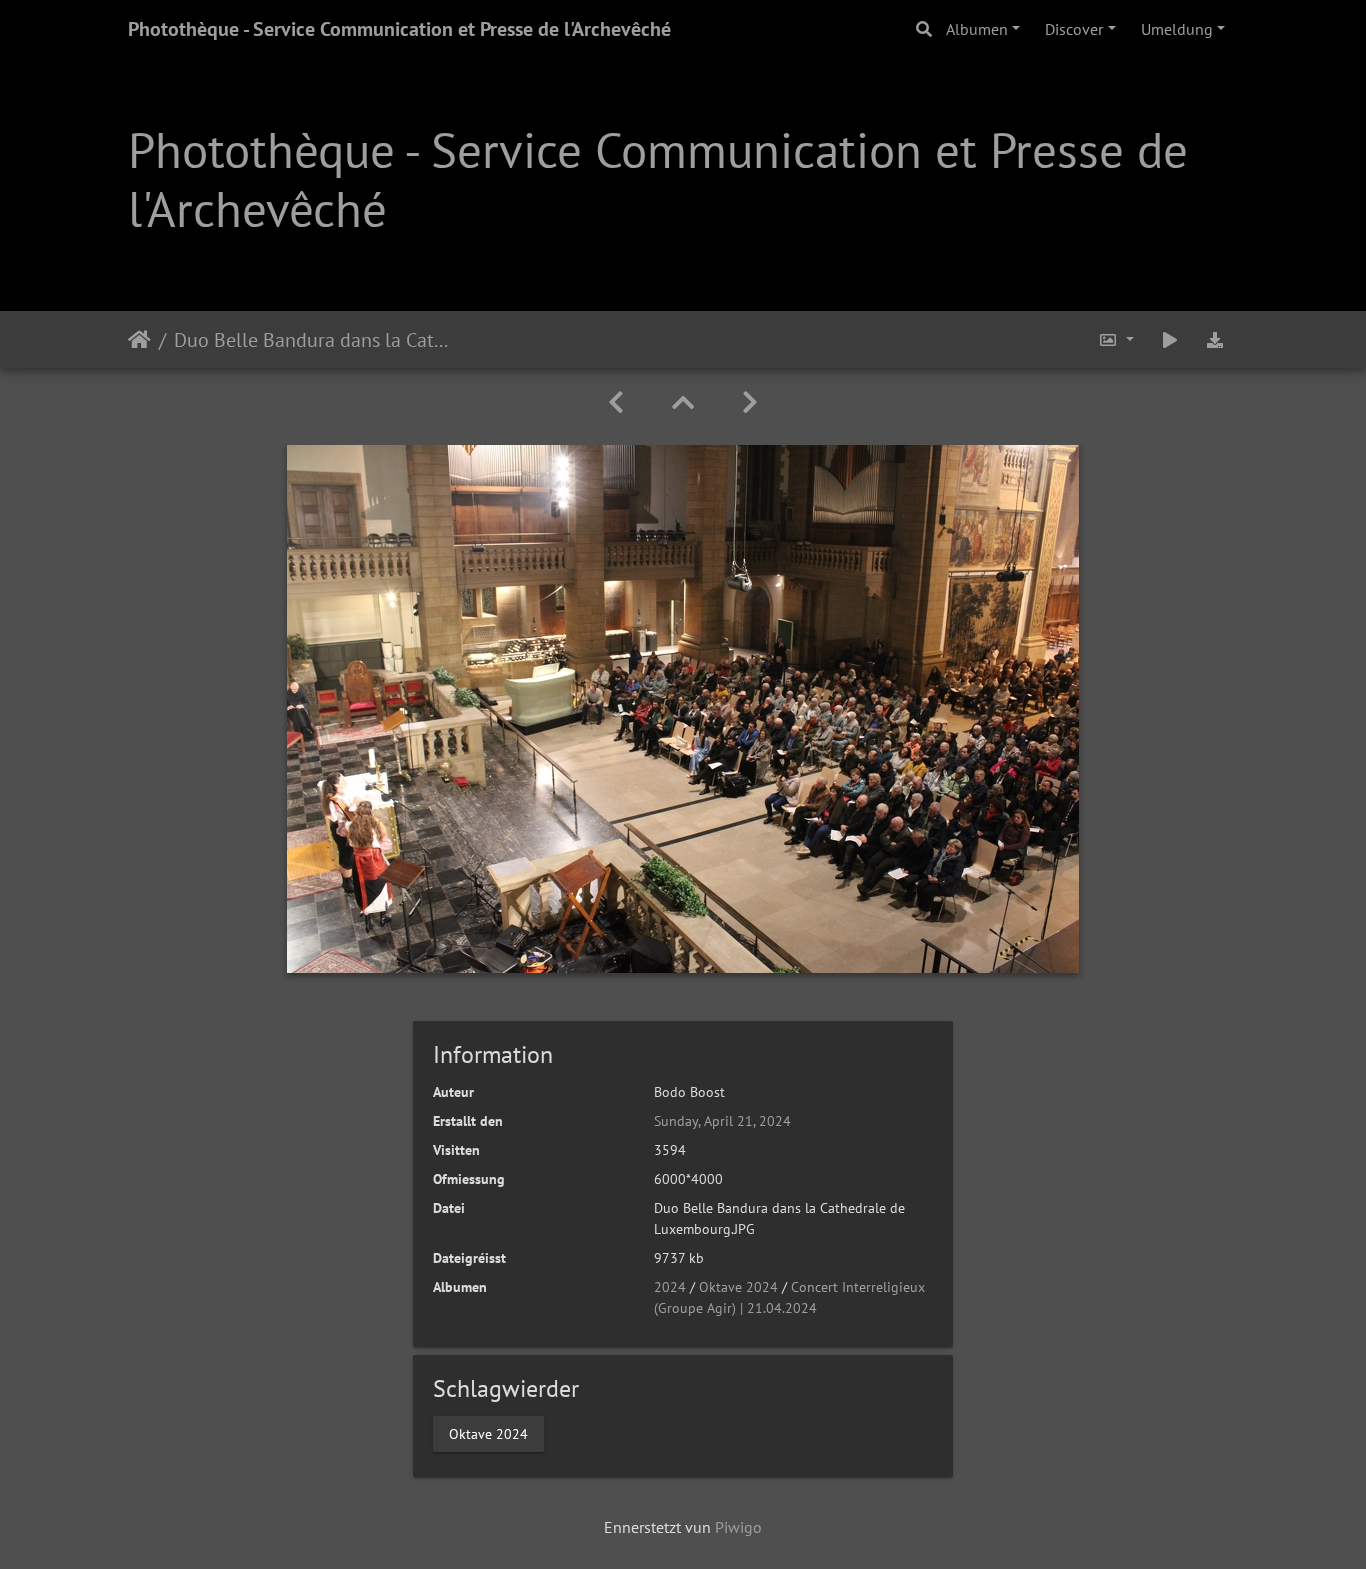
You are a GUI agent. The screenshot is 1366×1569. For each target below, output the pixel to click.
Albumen (977, 29)
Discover (1074, 29)
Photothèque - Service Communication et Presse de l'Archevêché (399, 29)
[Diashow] (1170, 339)
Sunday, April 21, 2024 (722, 1121)
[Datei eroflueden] (1215, 339)
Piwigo (738, 1527)
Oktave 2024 (738, 1287)
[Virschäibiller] (683, 402)
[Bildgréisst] (1116, 339)
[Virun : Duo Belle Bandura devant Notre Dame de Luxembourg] (750, 402)
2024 (670, 1287)
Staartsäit (139, 339)
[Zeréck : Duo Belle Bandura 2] (616, 402)
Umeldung (1177, 29)
